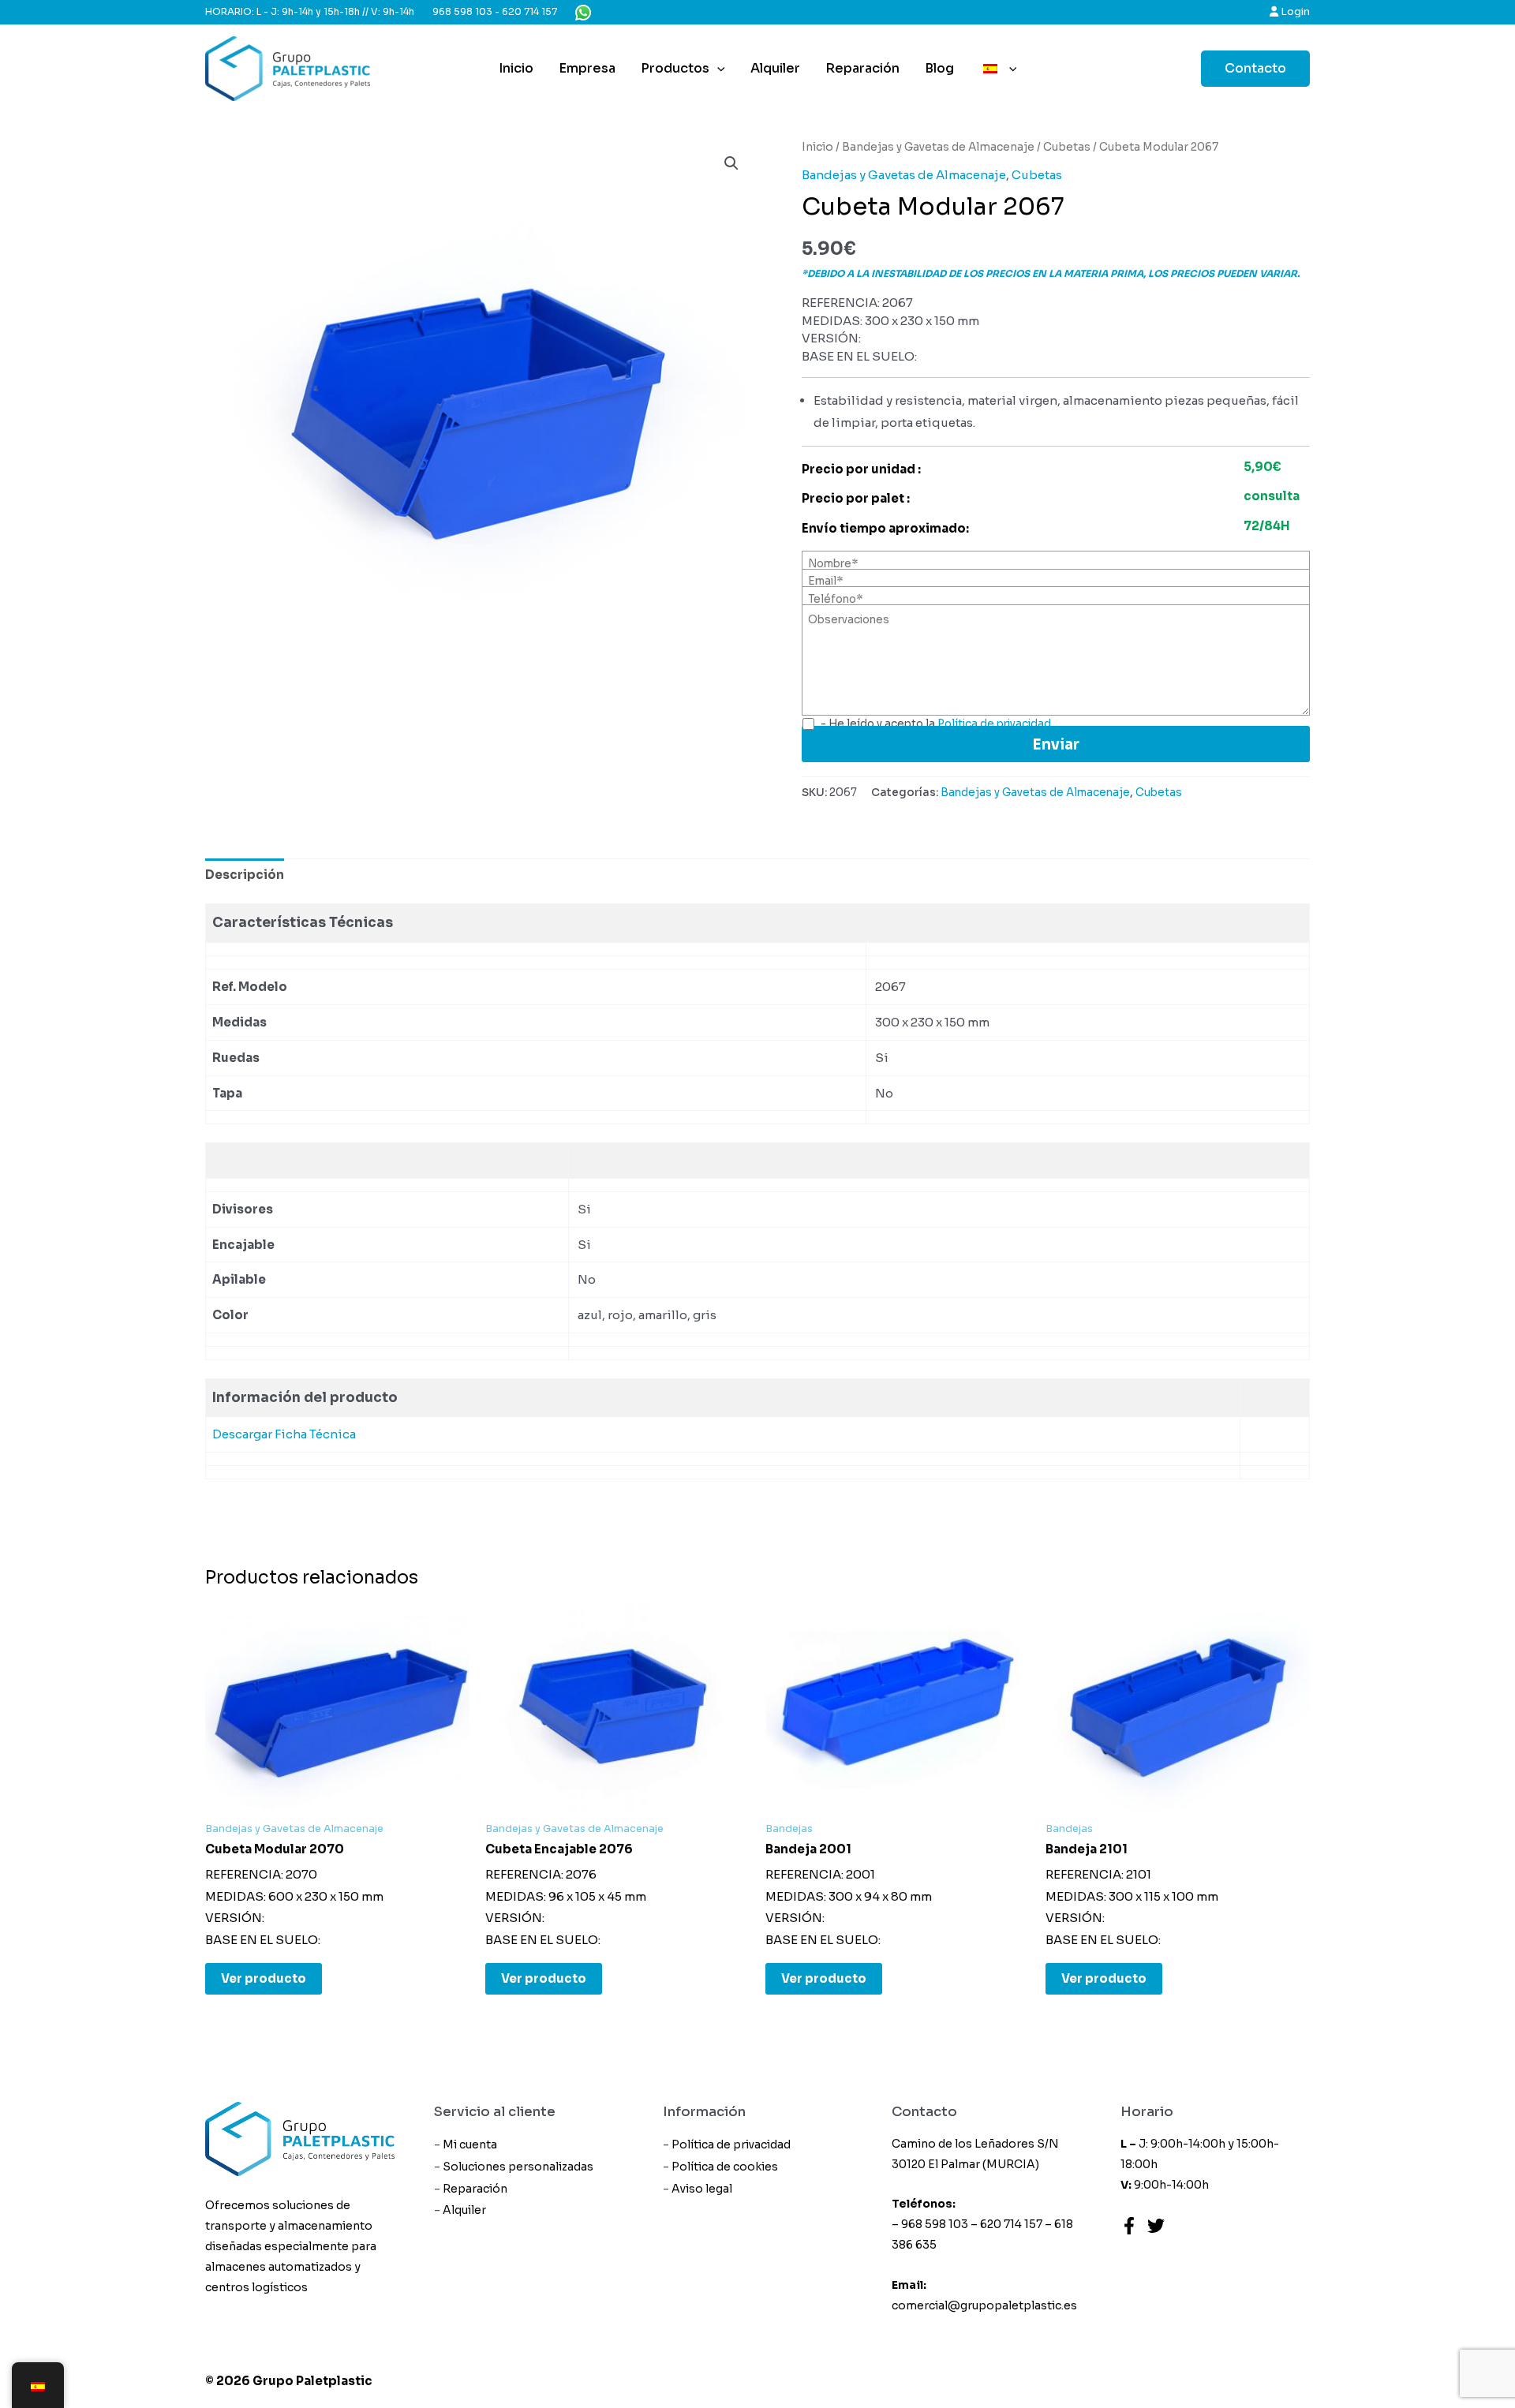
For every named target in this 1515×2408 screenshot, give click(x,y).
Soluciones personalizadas (518, 2167)
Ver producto (264, 1978)
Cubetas (1067, 147)
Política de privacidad (731, 2144)
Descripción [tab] (245, 875)
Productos (675, 68)
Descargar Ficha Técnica (284, 1434)
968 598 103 (462, 11)
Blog (939, 68)
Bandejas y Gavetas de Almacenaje (938, 147)
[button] (731, 163)
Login (1294, 11)
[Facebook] (1129, 2226)
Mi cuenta (470, 2144)
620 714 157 (529, 11)
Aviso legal (702, 2189)
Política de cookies (725, 2167)
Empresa (587, 68)
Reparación (862, 68)
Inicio (516, 68)
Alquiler (775, 68)
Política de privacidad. (995, 724)
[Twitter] (1156, 2226)
